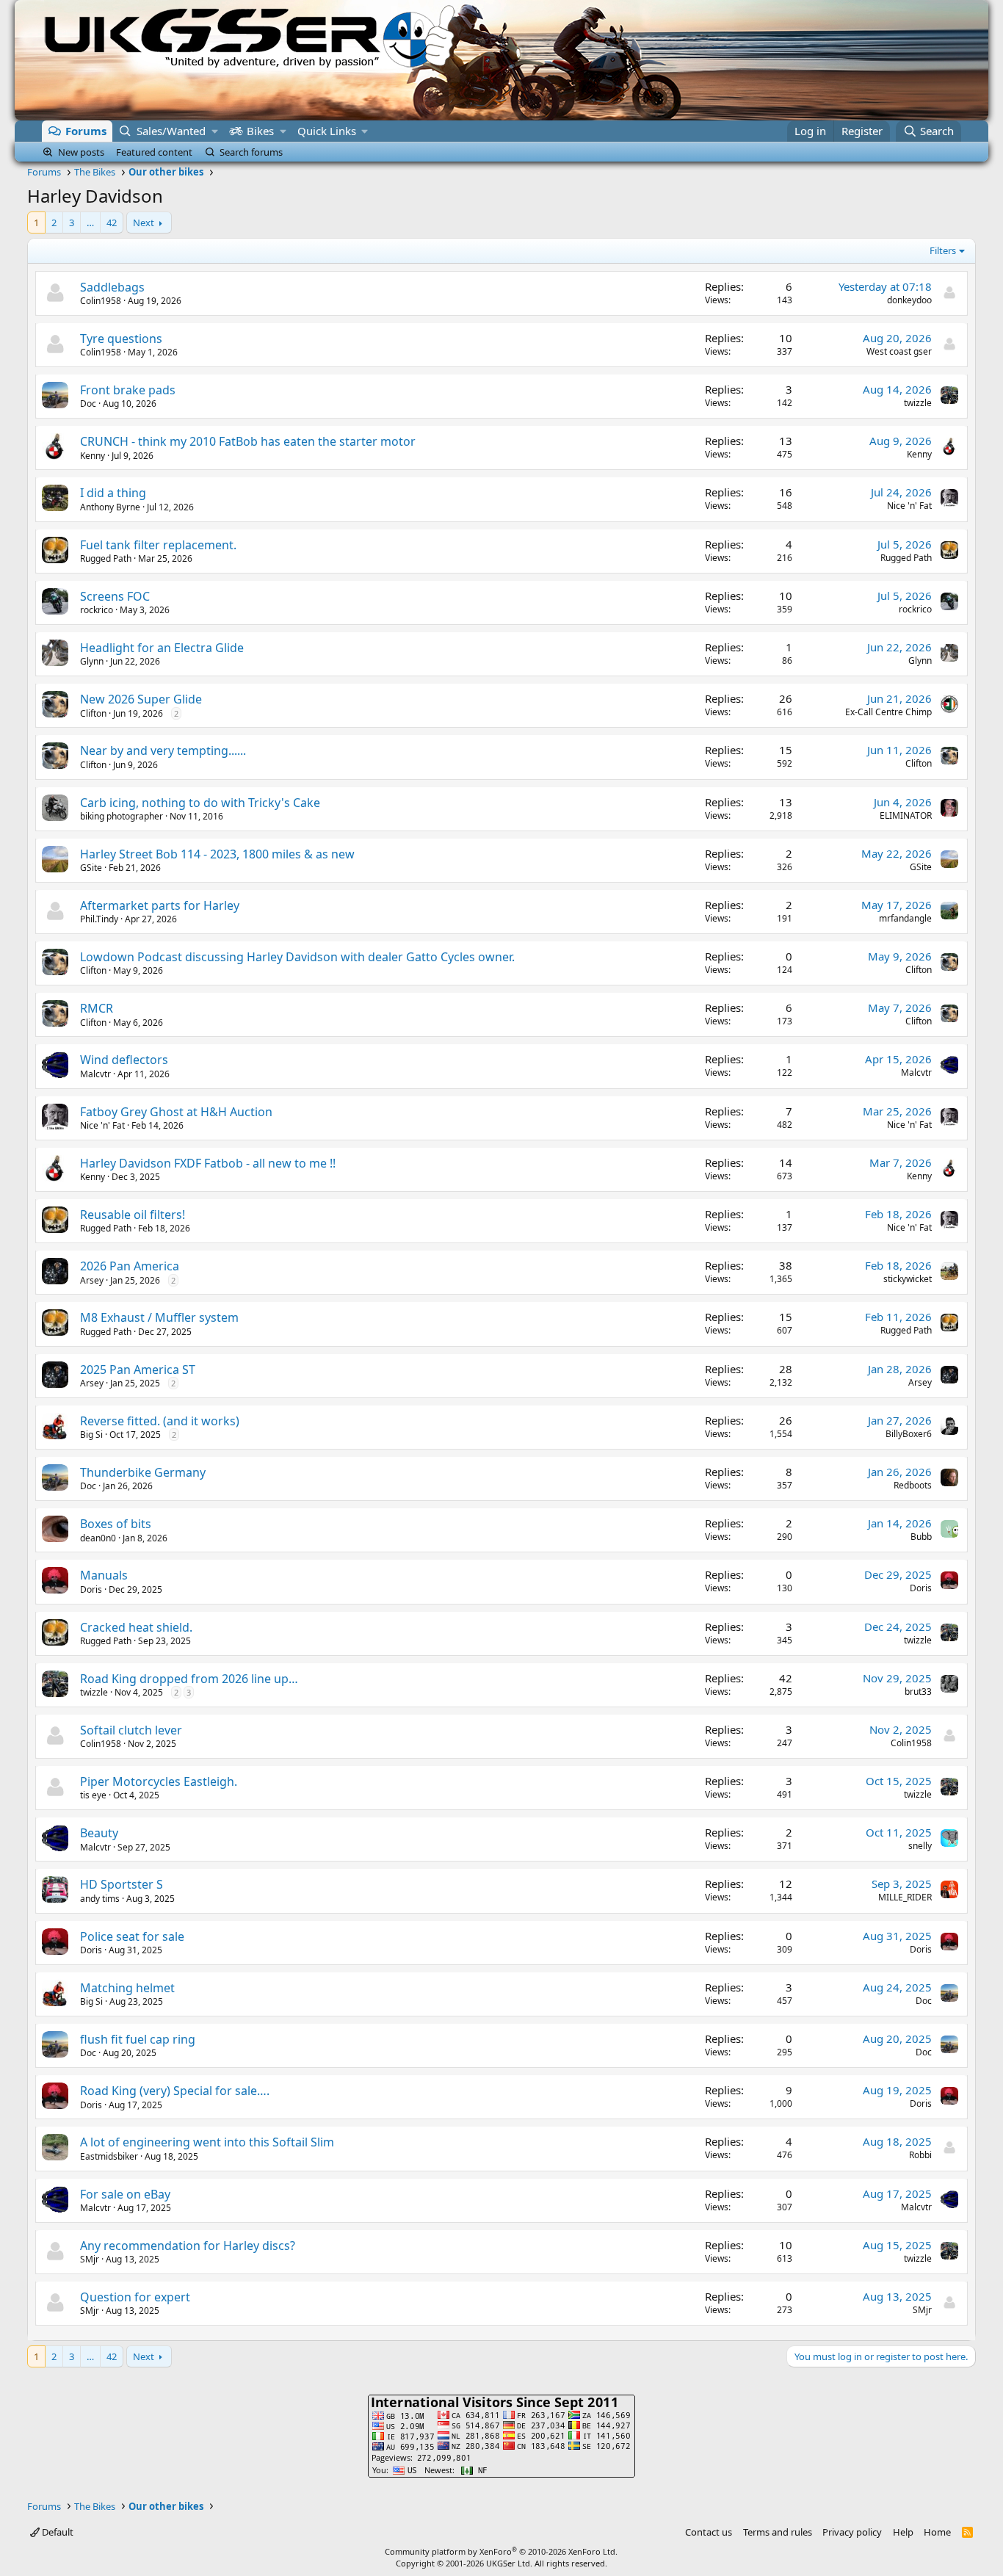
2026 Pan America (130, 1266)
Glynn (92, 661)
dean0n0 (98, 1538)
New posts (81, 152)
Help (903, 2532)
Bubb (921, 1537)
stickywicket (908, 1279)
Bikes (260, 131)
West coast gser (899, 351)
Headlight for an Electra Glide (162, 648)
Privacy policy (852, 2532)
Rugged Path (106, 558)
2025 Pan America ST (138, 1370)
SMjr (90, 2259)
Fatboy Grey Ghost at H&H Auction (176, 1112)
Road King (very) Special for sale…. (175, 2091)
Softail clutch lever (131, 1730)
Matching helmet (127, 1988)
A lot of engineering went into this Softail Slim (207, 2142)
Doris (91, 1589)
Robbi (920, 2155)
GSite (91, 868)
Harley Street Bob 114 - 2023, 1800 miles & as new (217, 854)
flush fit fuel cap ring (138, 2039)
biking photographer (122, 816)
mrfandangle (905, 918)
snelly (920, 1846)
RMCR (97, 1008)
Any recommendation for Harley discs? (188, 2246)
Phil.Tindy (99, 919)
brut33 (918, 1692)
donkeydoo (909, 300)
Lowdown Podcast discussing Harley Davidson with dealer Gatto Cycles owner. (297, 957)
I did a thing (113, 493)
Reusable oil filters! (133, 1215)
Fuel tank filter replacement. (158, 545)
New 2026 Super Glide (141, 699)
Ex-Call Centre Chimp (888, 712)
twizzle (918, 403)
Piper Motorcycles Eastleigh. (159, 1781)
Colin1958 (101, 301)
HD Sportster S (122, 1884)
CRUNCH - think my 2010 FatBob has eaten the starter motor (248, 441)
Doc (88, 404)
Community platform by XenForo (501, 2551)
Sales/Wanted (171, 131)
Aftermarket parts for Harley (160, 905)
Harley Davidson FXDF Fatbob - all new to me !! (208, 1163)
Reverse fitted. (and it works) (160, 1421)
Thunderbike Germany (143, 1472)
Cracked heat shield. (136, 1627)
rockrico (97, 610)
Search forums (251, 152)
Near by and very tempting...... (163, 750)
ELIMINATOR (906, 815)
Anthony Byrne (110, 507)
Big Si (91, 1434)
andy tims (100, 1899)
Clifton (93, 713)
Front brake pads (128, 390)
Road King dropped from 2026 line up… (189, 1679)
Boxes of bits (116, 1524)
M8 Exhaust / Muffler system (159, 1317)
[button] (215, 131)
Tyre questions (121, 339)
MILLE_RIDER (905, 1897)
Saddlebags (112, 287)
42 (112, 222)
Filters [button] (943, 250)
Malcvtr (95, 1074)
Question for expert (135, 2297)
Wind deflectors (124, 1060)
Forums (86, 131)
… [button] (90, 222)
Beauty (99, 1833)
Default (57, 2532)
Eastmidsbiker (109, 2156)
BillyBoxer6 (909, 1434)
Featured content (154, 152)
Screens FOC (115, 596)
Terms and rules (778, 2532)
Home (937, 2532)
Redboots (913, 1485)
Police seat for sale (132, 1936)
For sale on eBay (125, 2194)
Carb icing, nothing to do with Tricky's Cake (200, 803)
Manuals (104, 1575)
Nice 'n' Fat (909, 506)
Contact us (709, 2532)
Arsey (92, 1280)
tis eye (93, 1795)
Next (144, 222)
